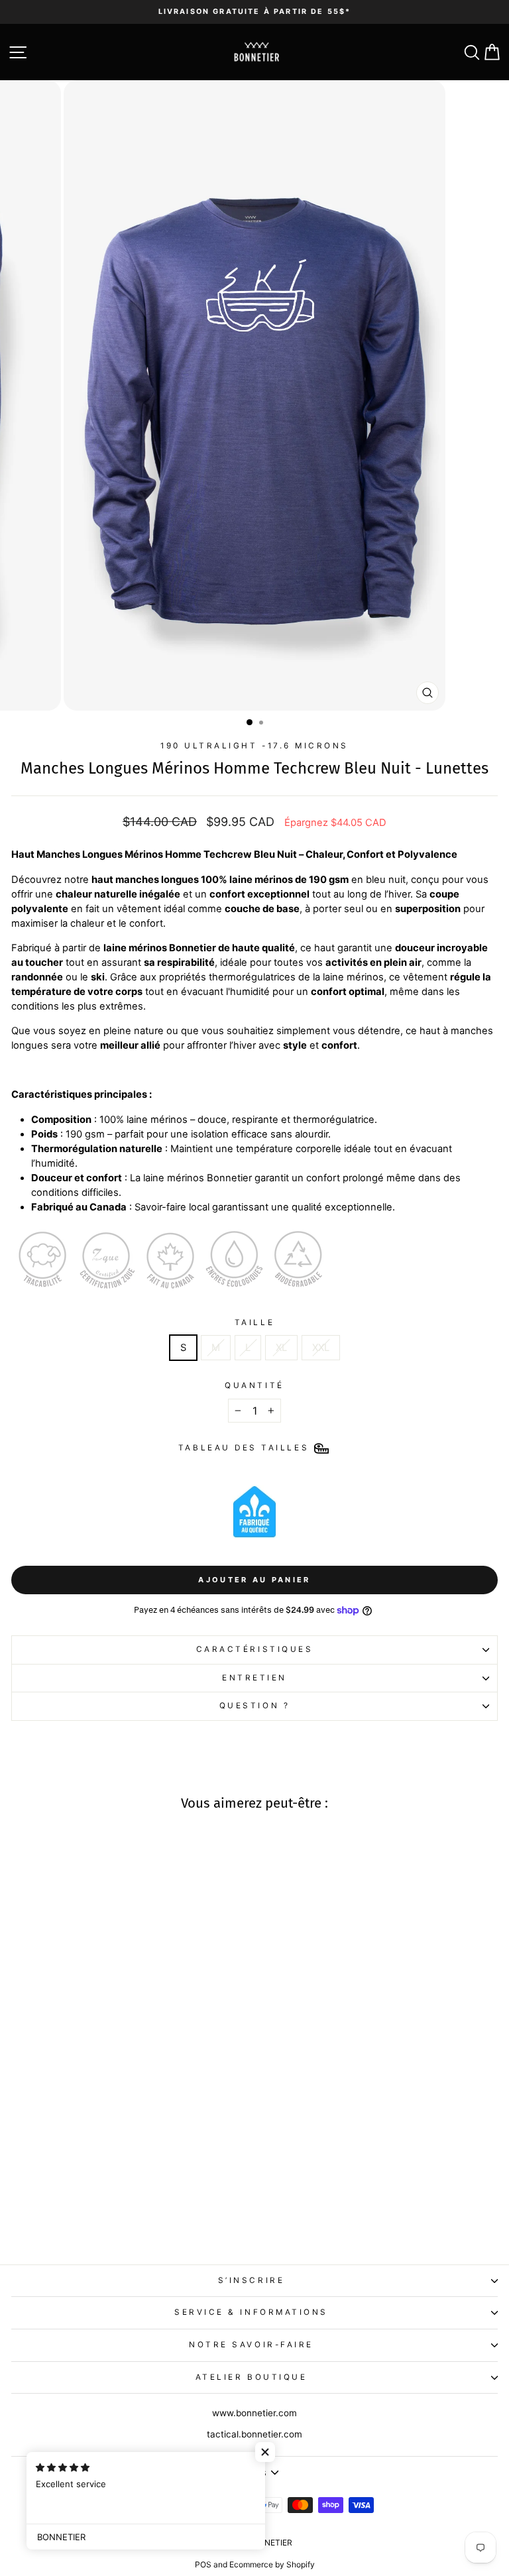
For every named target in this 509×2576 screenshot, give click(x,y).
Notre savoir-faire (251, 2345)
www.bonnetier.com (254, 2413)
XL (281, 1348)
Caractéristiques (255, 1649)
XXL (321, 1348)
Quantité (254, 1385)
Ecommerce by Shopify (272, 2564)
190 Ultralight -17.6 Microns (254, 746)
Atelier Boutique (252, 2377)
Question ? (254, 1706)
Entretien (254, 1678)
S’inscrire (251, 2280)
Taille (254, 1322)
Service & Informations (251, 2312)
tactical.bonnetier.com (254, 2434)
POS (203, 2564)
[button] (265, 2452)
